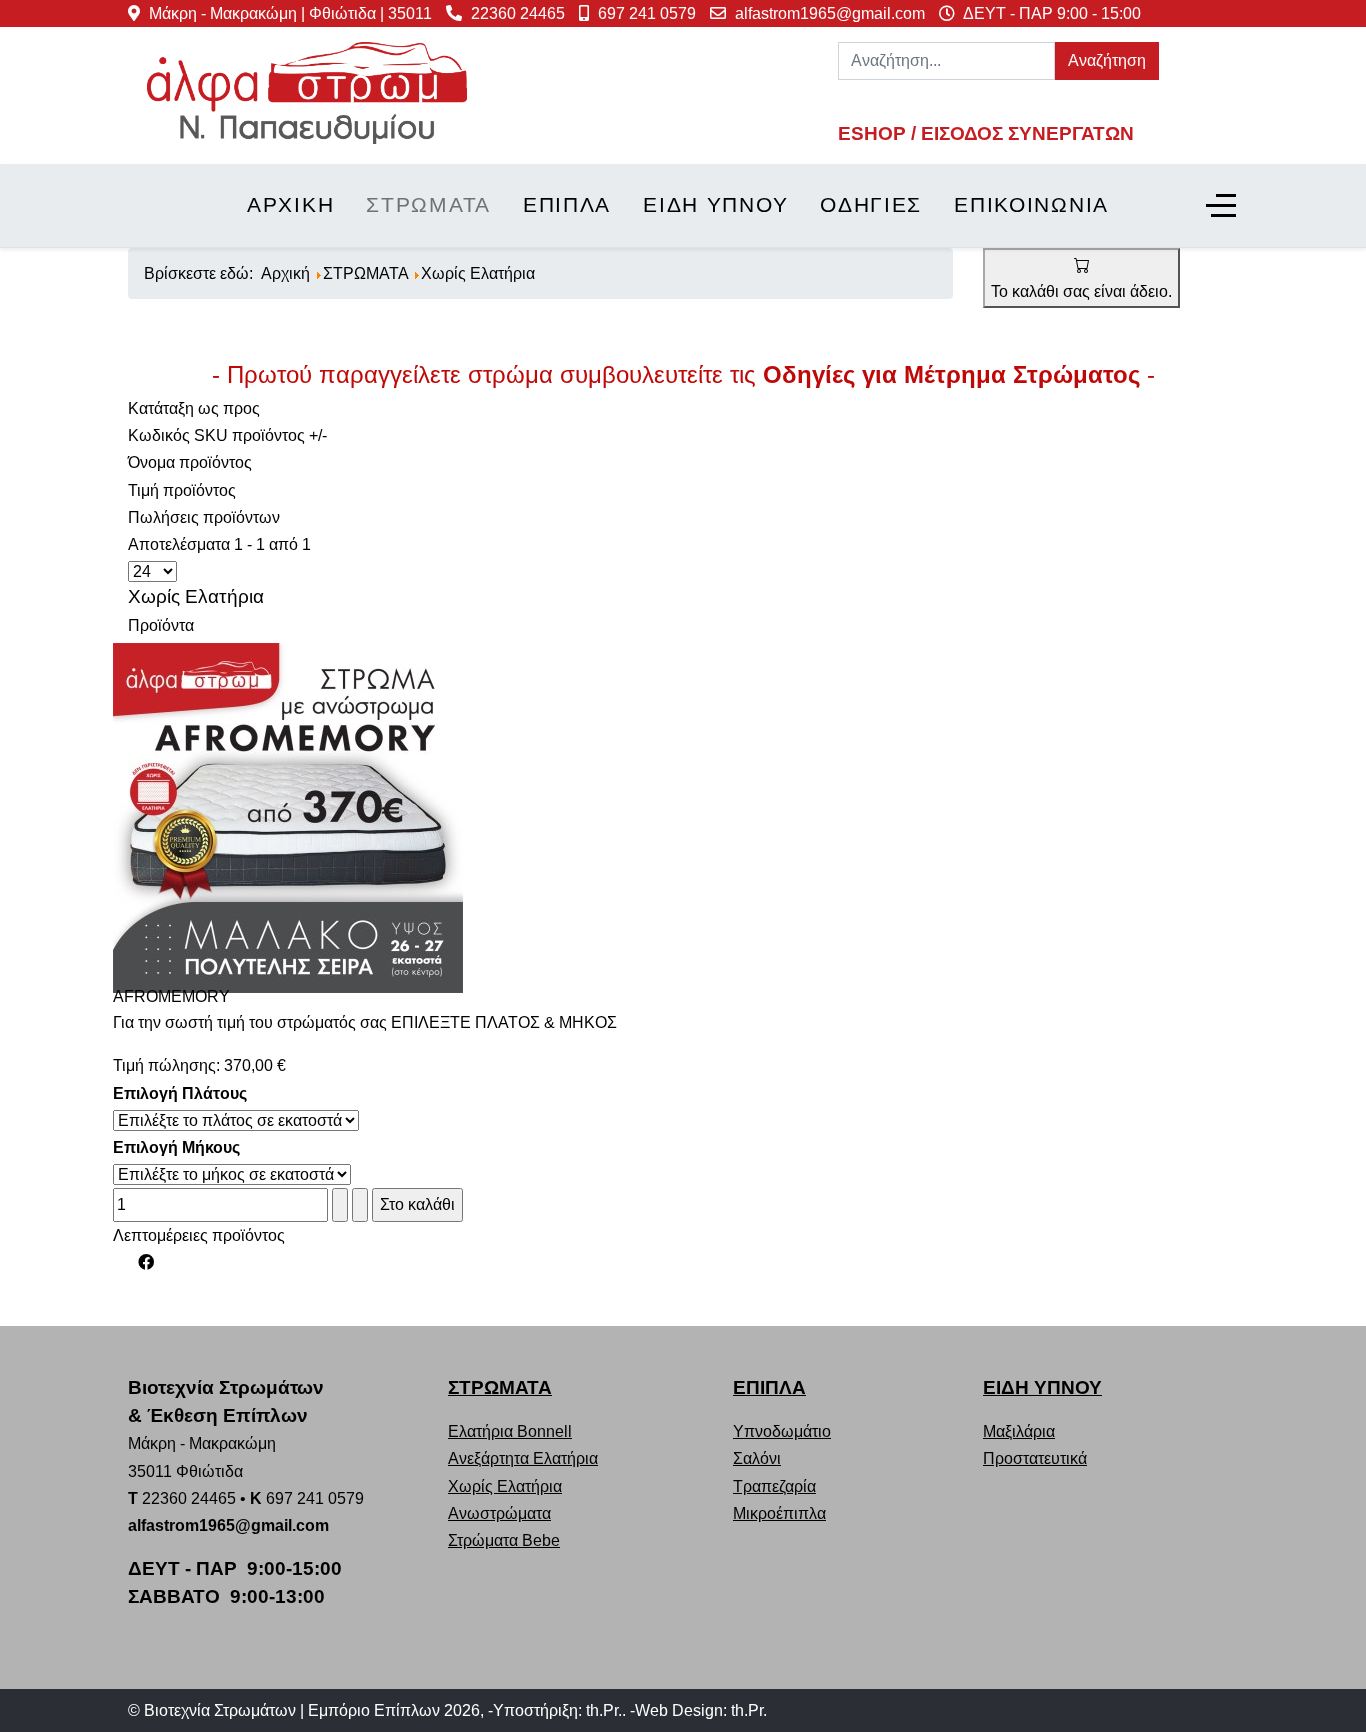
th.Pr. (604, 1710)
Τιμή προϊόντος (182, 490)
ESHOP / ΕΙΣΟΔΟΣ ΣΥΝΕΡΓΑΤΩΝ (986, 133)
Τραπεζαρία (774, 1486)
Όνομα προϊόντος (190, 462)
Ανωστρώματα (499, 1513)
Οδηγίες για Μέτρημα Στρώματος (951, 374)
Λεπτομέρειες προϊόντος (199, 1235)
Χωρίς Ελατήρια (505, 1486)
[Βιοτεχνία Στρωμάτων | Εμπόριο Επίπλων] (307, 91)
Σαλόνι (757, 1458)
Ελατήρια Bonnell (510, 1431)
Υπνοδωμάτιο (782, 1431)
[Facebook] (146, 1262)
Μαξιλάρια (1019, 1431)
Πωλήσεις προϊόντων (204, 517)
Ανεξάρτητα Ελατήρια (523, 1458)
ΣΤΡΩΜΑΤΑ (500, 1387)
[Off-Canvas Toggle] (1221, 206)
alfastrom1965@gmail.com (830, 13)
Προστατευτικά (1035, 1458)
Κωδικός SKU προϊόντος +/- (227, 435)
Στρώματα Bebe (504, 1540)
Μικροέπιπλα (779, 1513)
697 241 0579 (647, 13)
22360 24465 (518, 13)
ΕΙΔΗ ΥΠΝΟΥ (1042, 1387)
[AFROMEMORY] (288, 816)
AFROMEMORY (171, 996)
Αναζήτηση (1107, 60)
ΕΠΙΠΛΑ (769, 1387)
